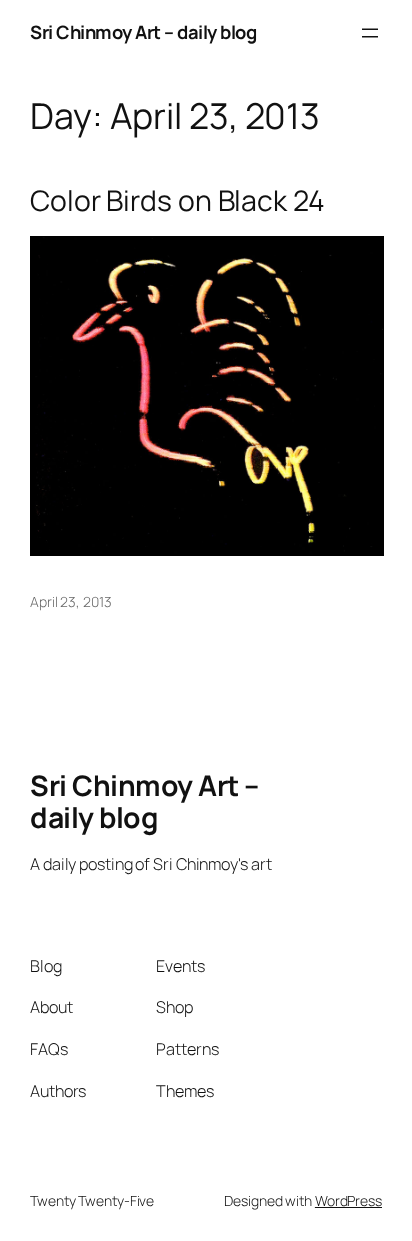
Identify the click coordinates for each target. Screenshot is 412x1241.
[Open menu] (370, 33)
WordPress (348, 1200)
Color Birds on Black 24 (177, 201)
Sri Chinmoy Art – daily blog (143, 32)
